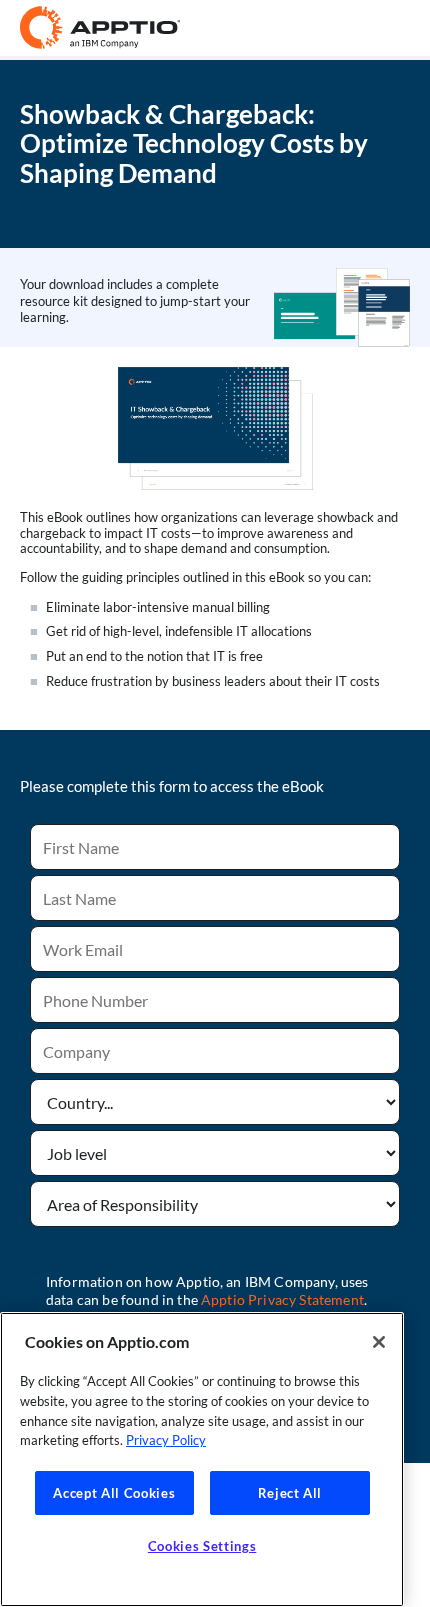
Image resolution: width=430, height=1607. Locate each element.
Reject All (290, 1493)
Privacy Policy (166, 1440)
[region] (202, 1459)
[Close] (379, 1342)
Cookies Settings (202, 1546)
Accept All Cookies (114, 1493)
